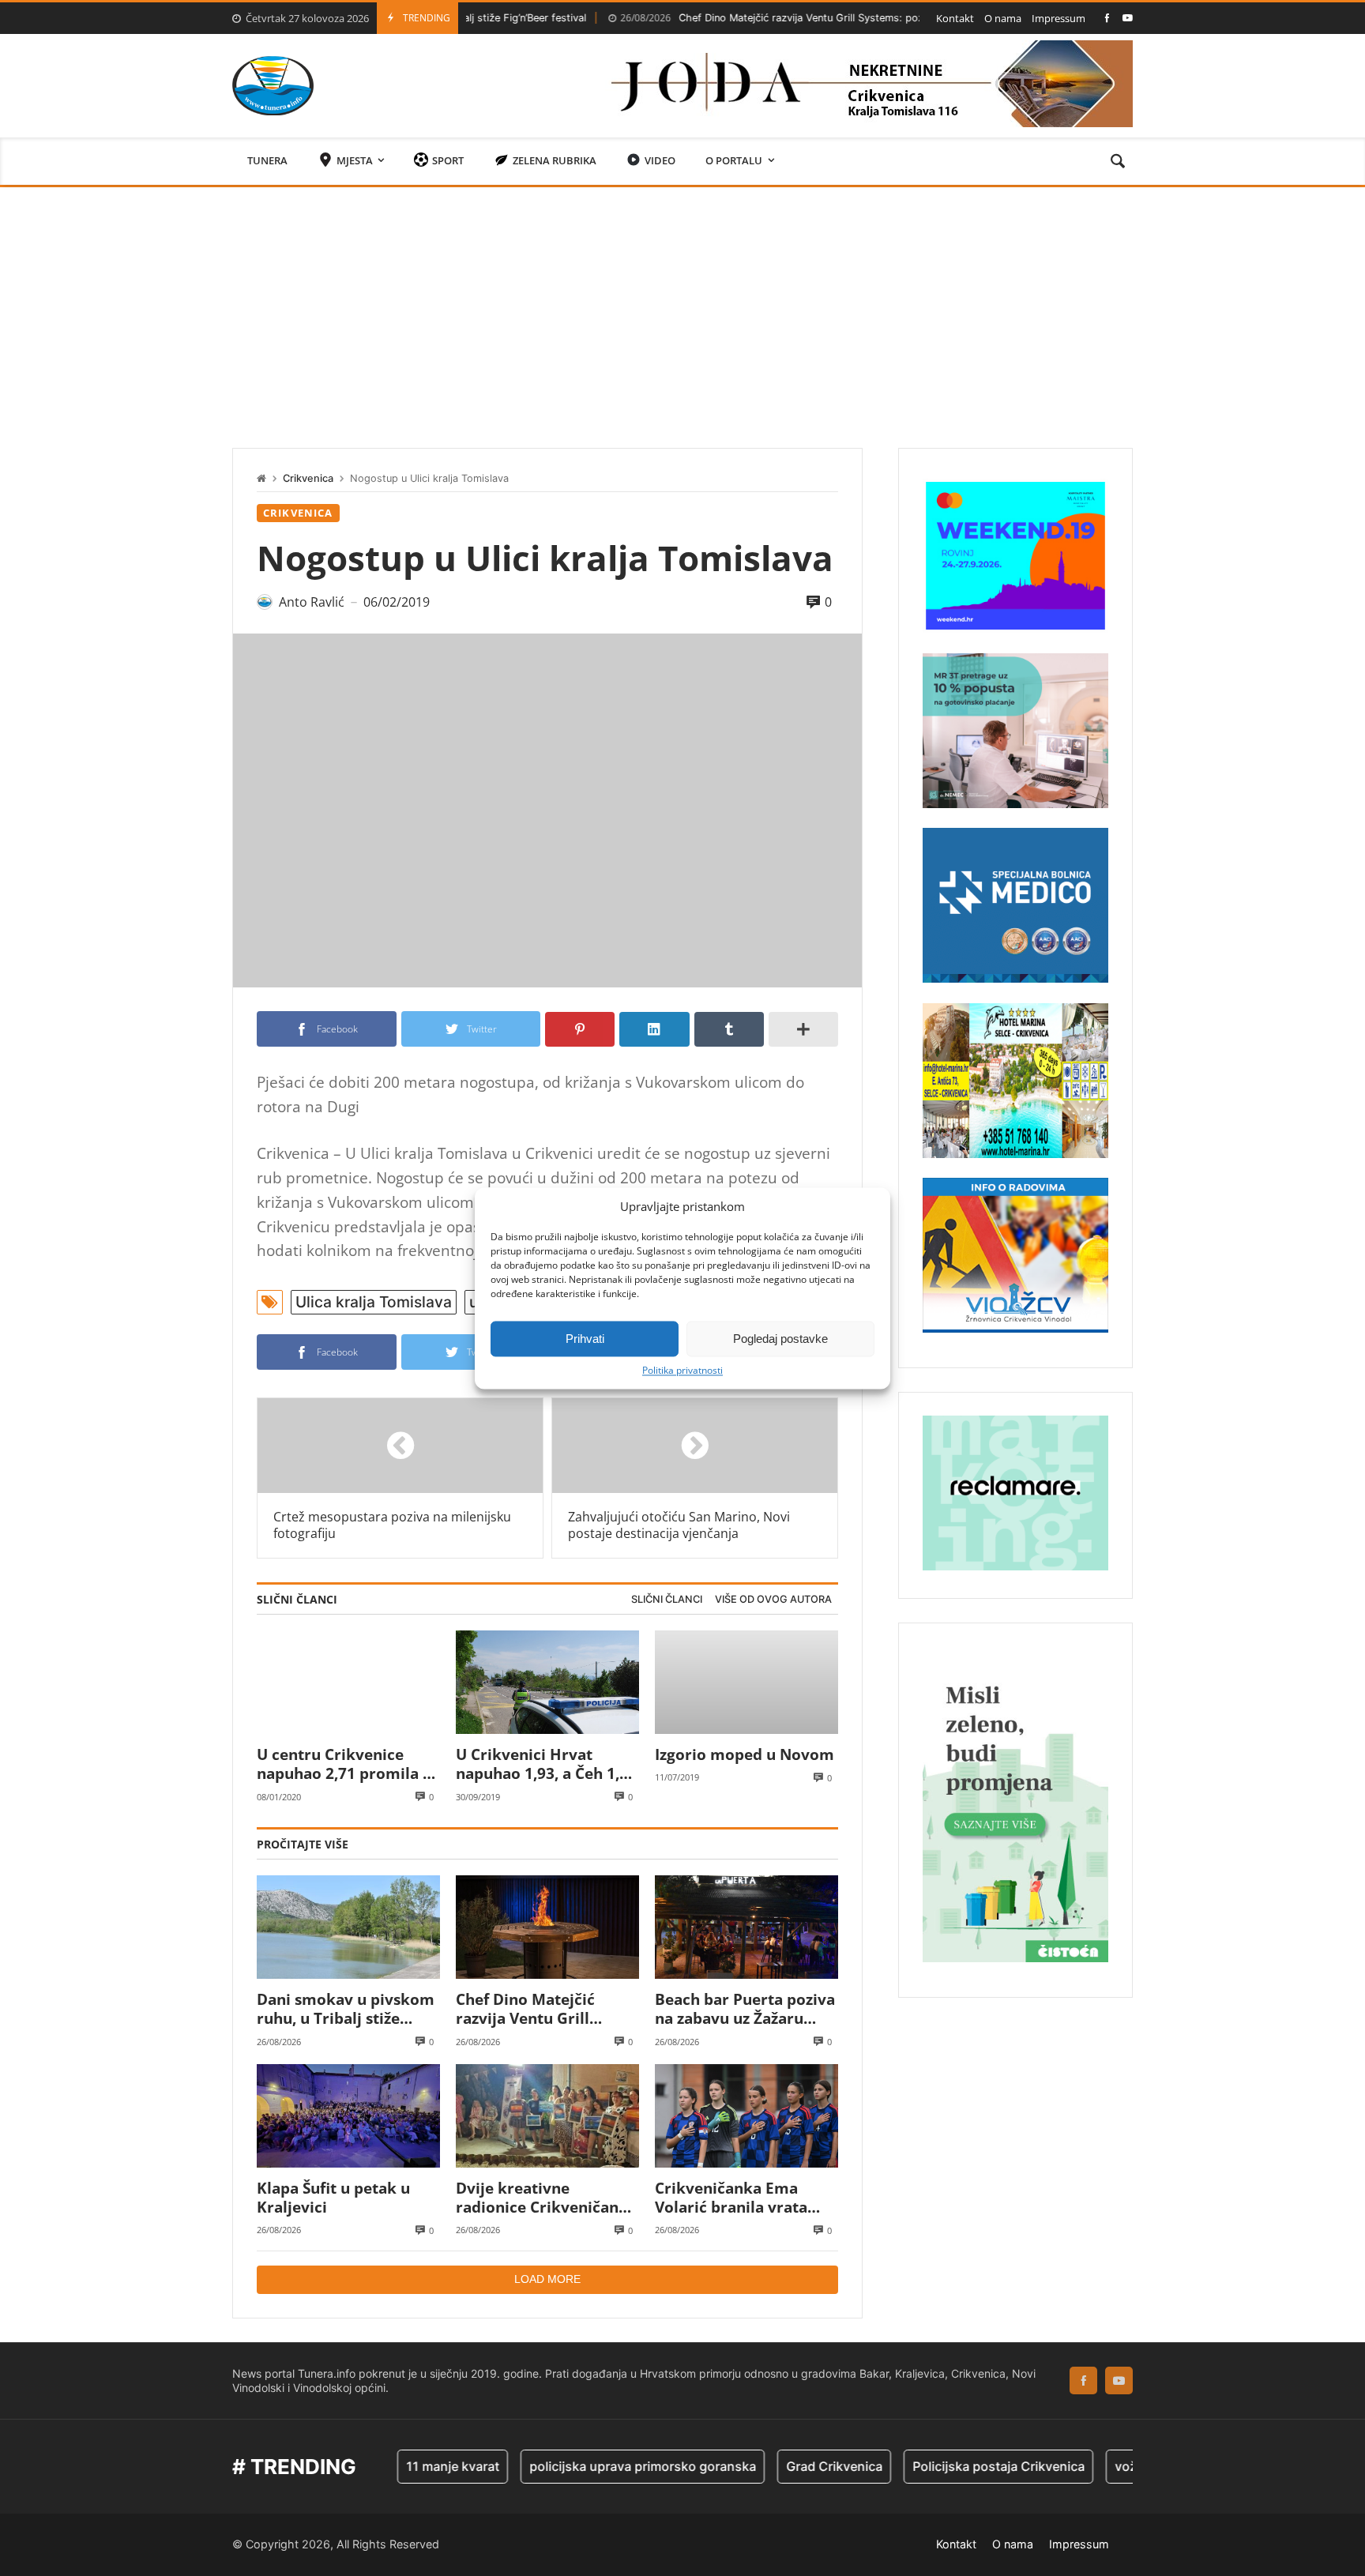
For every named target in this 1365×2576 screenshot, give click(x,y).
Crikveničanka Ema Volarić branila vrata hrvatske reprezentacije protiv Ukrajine (743, 2198)
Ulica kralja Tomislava (374, 1302)
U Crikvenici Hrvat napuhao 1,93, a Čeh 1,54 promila (546, 1764)
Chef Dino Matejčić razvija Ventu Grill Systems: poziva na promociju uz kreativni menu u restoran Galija (827, 18)
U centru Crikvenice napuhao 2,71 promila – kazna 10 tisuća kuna (344, 1764)
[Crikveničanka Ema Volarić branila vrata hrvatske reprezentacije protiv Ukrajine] (746, 2116)
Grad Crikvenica (769, 2466)
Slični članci (667, 1599)
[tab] (667, 1600)
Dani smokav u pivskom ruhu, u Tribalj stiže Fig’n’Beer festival (346, 2009)
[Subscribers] (1128, 18)
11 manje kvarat (388, 2466)
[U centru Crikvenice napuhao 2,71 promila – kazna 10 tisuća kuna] (348, 1682)
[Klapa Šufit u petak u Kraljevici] (348, 2116)
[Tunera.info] (273, 86)
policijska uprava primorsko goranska (578, 2466)
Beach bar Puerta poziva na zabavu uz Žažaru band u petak (745, 2009)
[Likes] (1107, 18)
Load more (547, 2279)
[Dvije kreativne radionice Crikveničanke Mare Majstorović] (547, 2116)
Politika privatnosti (682, 1371)
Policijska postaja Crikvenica (934, 2466)
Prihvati (585, 1339)
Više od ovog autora (773, 1599)
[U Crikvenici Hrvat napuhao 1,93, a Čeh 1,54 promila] (547, 1682)
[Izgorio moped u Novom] (746, 1682)
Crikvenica (308, 478)
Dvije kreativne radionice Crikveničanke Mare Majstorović (546, 2198)
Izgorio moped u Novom (745, 1754)
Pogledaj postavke (780, 1339)
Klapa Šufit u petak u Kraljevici (333, 2198)
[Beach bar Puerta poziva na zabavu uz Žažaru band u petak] (746, 1927)
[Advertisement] (682, 306)
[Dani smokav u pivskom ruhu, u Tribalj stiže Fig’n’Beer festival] (348, 1927)
